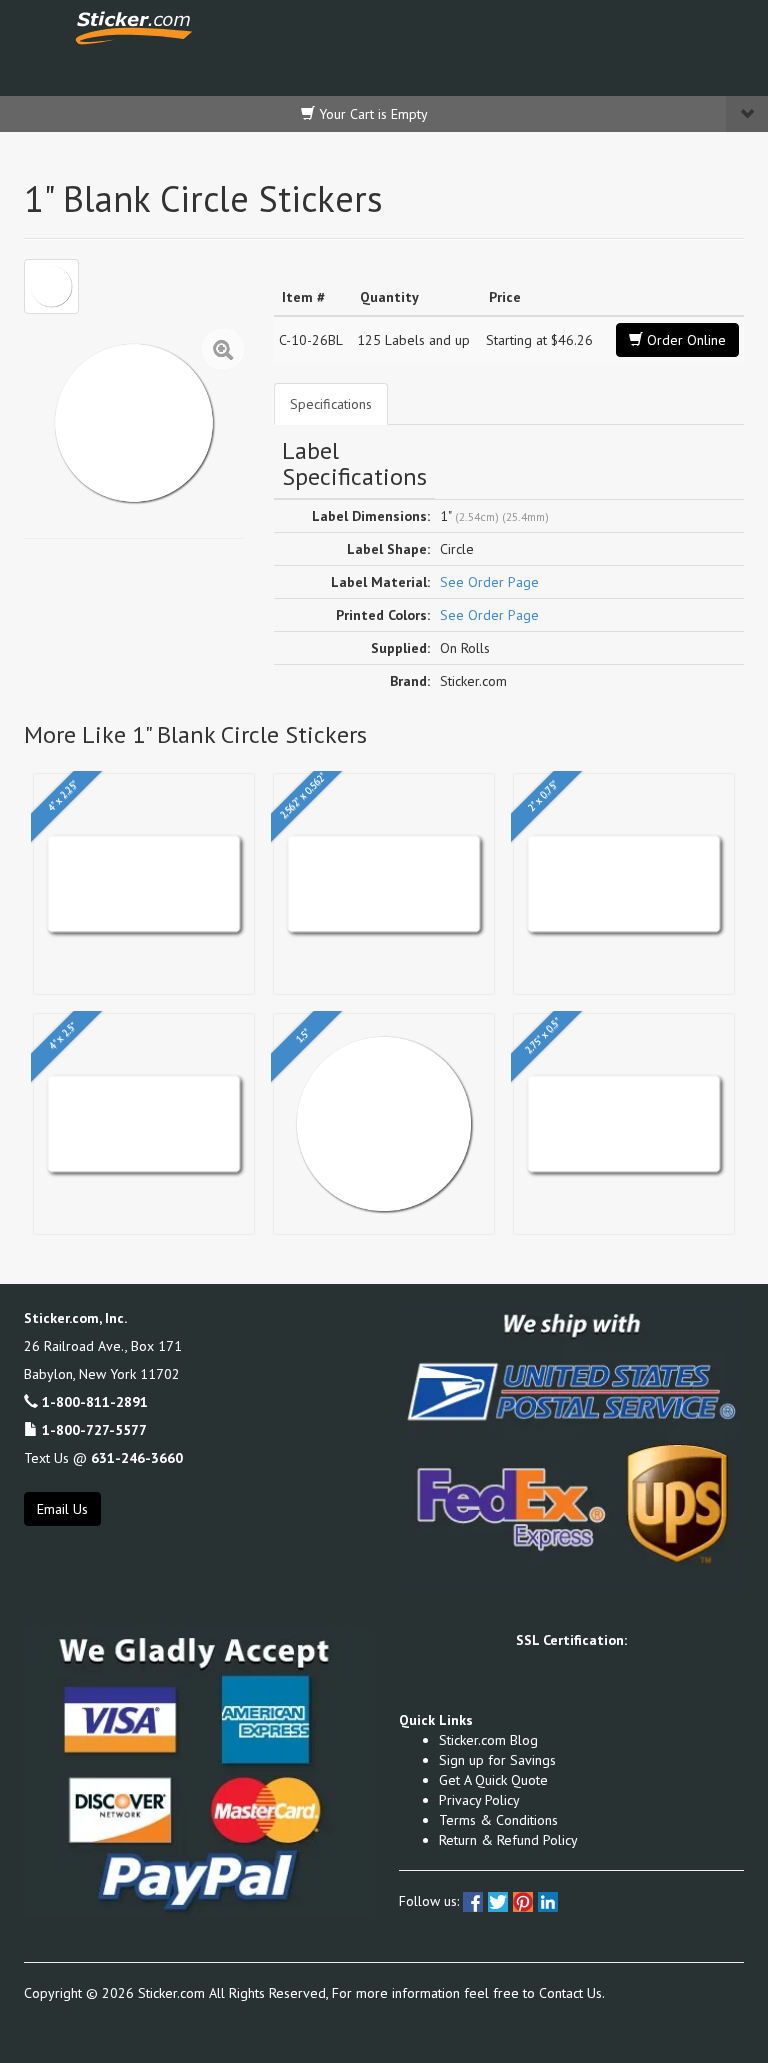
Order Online (684, 340)
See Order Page (489, 582)
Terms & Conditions (498, 1820)
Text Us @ (103, 1458)
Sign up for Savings (497, 1760)
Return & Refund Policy (508, 1840)
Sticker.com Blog (488, 1740)
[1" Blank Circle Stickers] (51, 286)
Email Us (62, 1509)
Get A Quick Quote (493, 1780)
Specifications (331, 404)
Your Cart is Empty (371, 114)
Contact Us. (572, 1993)
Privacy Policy (479, 1800)
